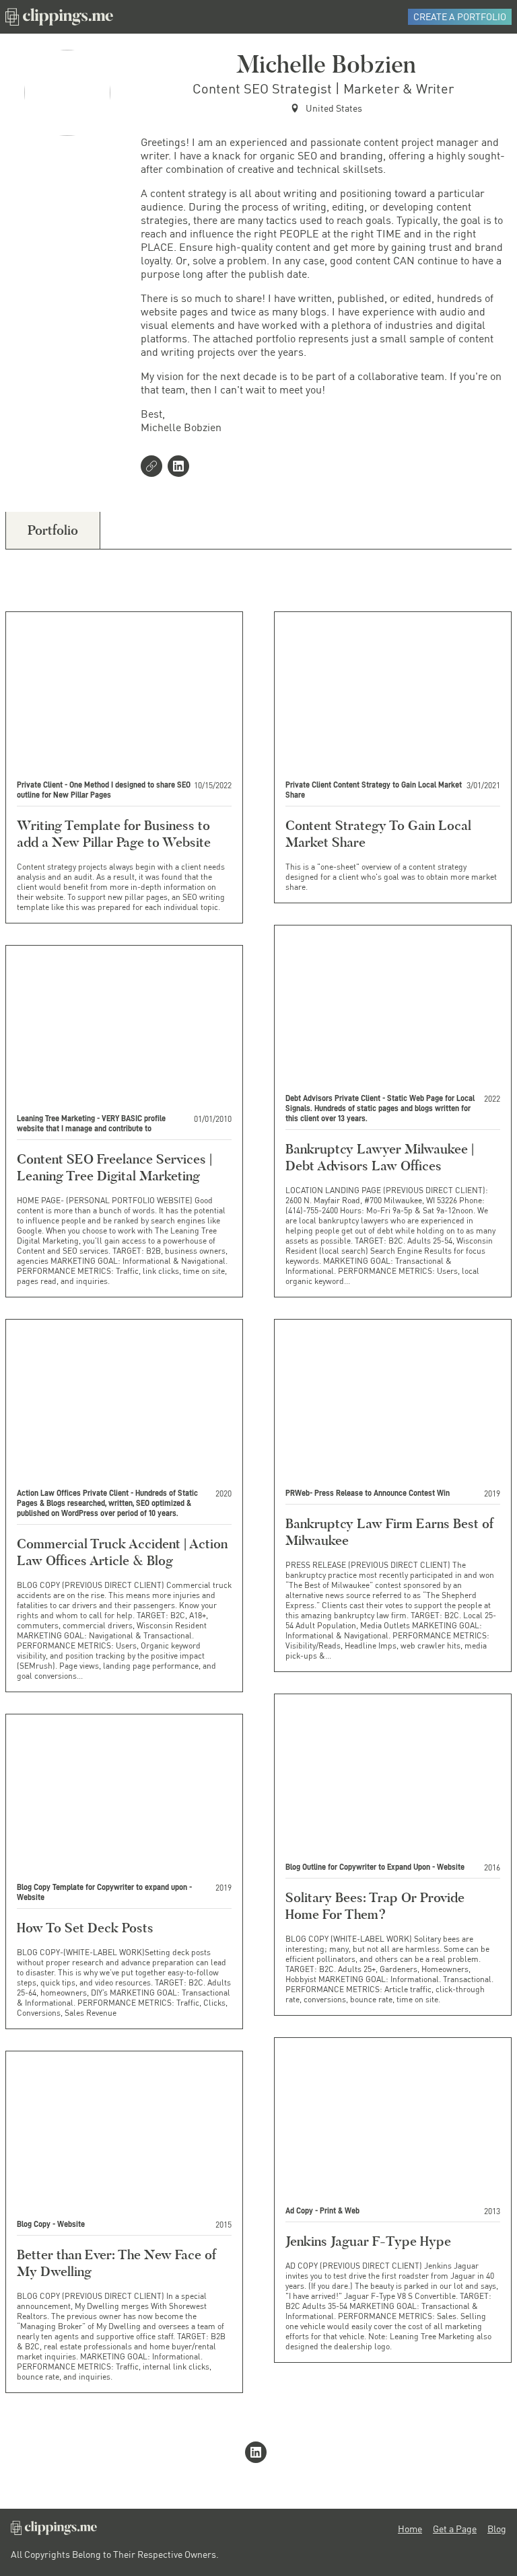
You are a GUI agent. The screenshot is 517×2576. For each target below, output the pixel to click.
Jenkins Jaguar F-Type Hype (368, 2241)
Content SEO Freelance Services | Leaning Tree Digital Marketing (114, 1167)
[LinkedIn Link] (181, 467)
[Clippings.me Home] (54, 2531)
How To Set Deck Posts (85, 1928)
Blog (497, 2529)
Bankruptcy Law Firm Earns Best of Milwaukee (389, 1532)
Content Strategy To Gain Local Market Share (378, 834)
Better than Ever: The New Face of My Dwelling (116, 2263)
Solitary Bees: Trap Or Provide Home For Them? (375, 1906)
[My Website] (154, 467)
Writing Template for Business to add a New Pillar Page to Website (114, 834)
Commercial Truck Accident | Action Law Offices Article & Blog (122, 1552)
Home (410, 2529)
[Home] (59, 17)
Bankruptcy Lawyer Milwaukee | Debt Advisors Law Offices (380, 1157)
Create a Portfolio (460, 16)
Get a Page (455, 2529)
